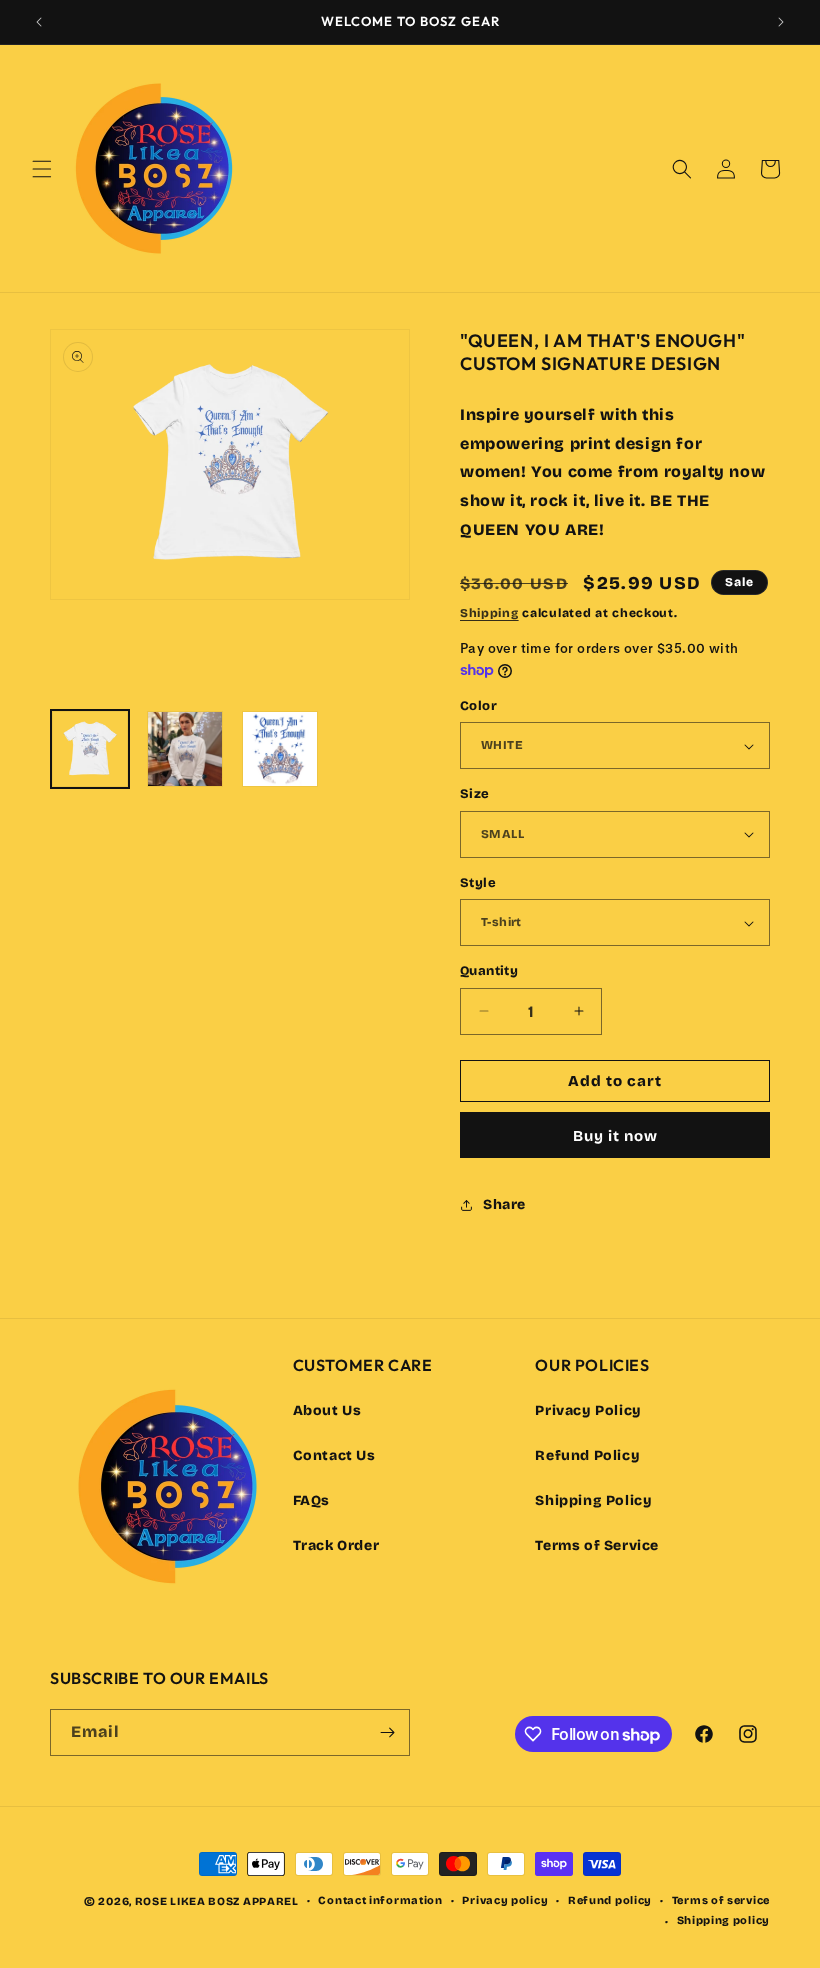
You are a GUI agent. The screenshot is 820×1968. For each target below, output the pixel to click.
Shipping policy (724, 1920)
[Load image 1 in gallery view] (90, 749)
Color (478, 706)
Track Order (336, 1545)
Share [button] (504, 1204)
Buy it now (615, 1136)
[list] (230, 509)
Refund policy (610, 1900)
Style (478, 883)
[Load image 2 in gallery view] (185, 749)
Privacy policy (505, 1900)
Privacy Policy (588, 1410)
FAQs (311, 1500)
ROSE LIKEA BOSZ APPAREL (217, 1901)
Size (475, 794)
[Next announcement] (781, 22)
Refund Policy (587, 1455)
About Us (327, 1410)
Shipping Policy (593, 1500)
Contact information (380, 1900)
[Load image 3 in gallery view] (280, 749)
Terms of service (721, 1900)
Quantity (489, 971)
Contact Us (334, 1455)
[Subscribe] (387, 1732)
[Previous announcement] (39, 22)
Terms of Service (597, 1545)
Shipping (489, 613)
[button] (42, 169)
